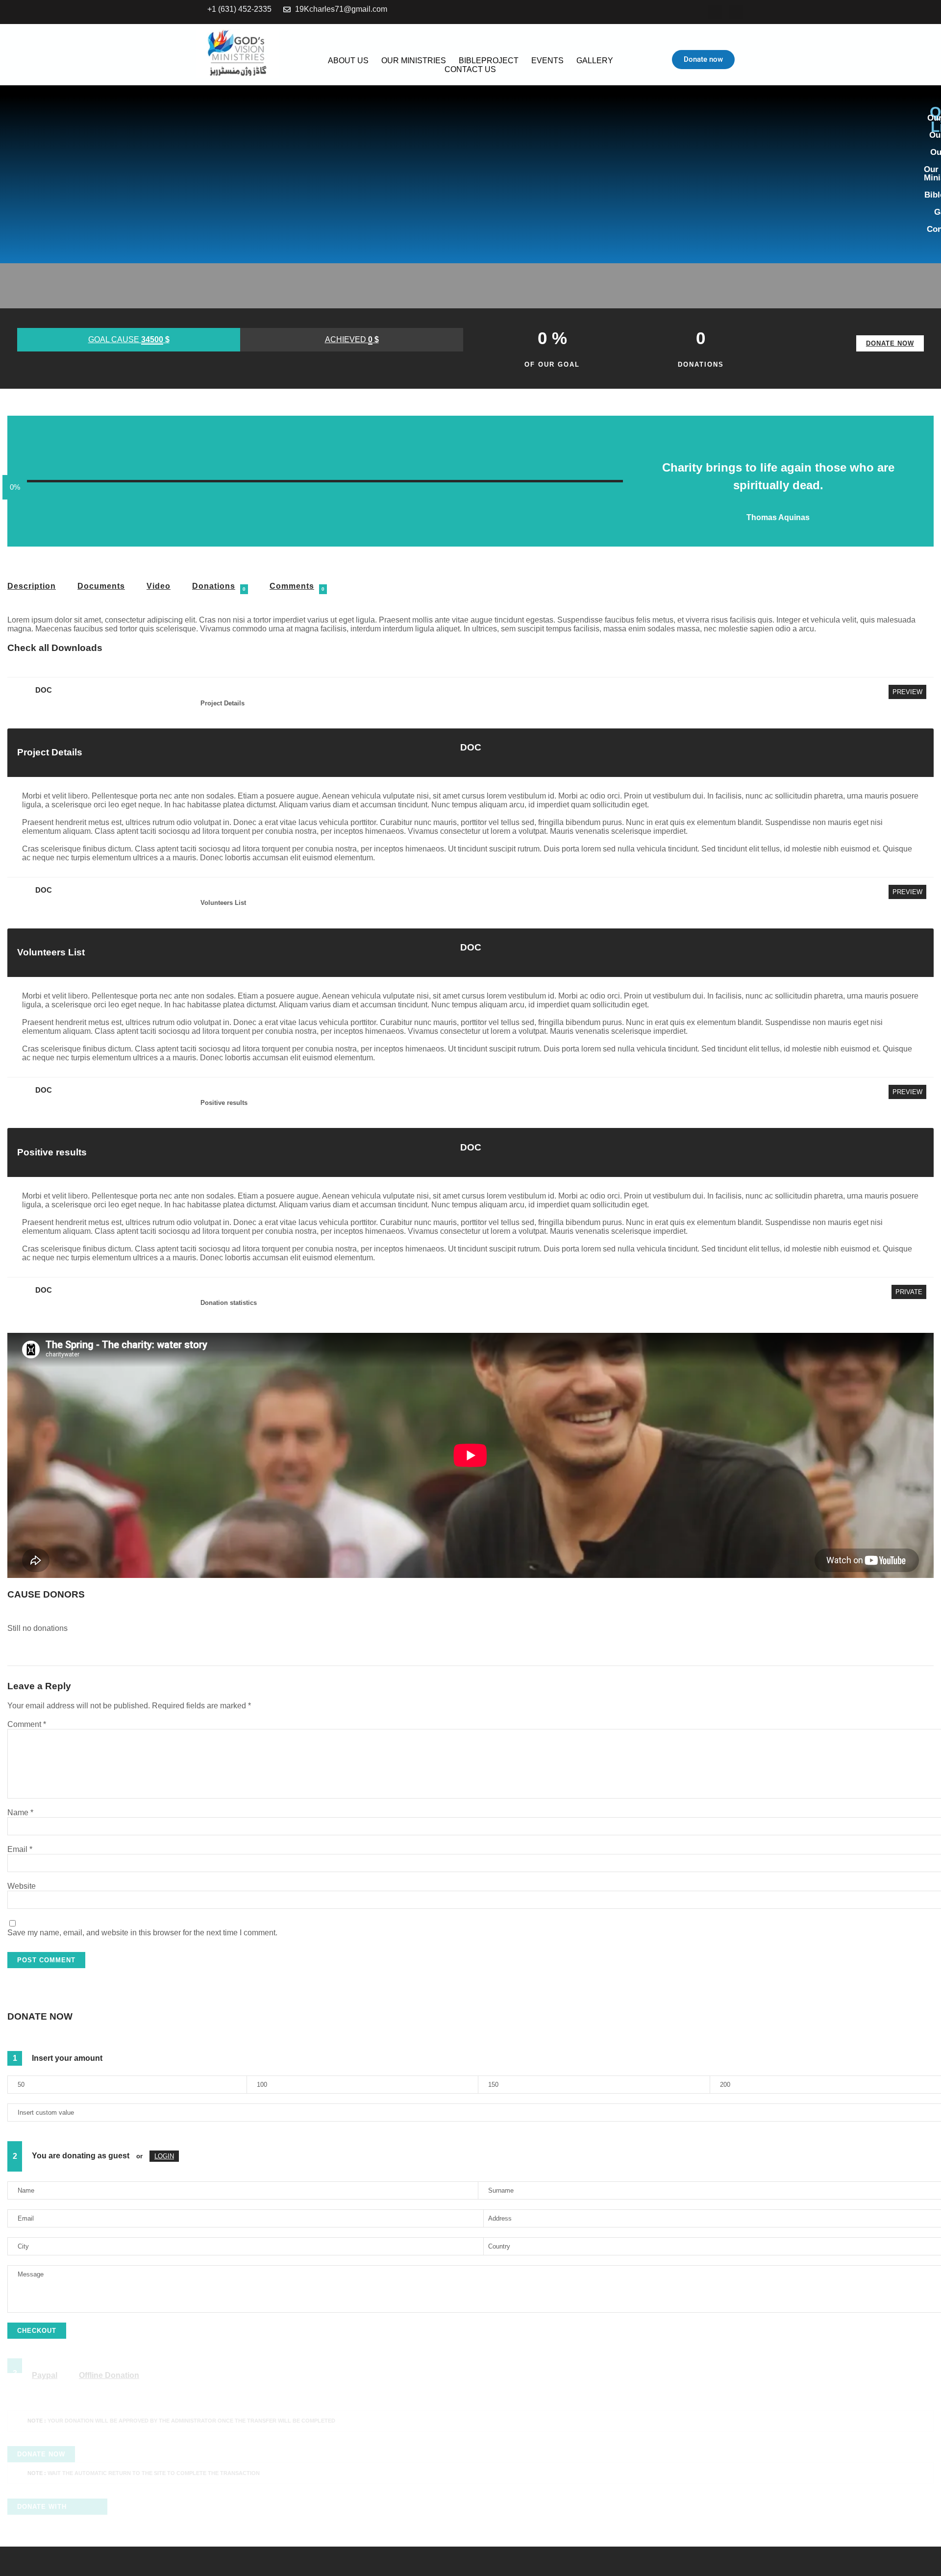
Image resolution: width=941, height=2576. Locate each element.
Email (20, 1849)
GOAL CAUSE (129, 339)
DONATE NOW (890, 343)
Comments (292, 586)
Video (159, 586)
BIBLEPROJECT (489, 61)
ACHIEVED (352, 339)
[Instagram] (736, 12)
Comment (27, 1724)
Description (32, 586)
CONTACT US (470, 69)
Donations (214, 586)
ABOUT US (348, 61)
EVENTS (547, 61)
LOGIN (164, 2156)
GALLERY (595, 61)
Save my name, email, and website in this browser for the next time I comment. (142, 1933)
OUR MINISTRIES (414, 61)
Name (20, 1813)
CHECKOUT (37, 2331)
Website (22, 1886)
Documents (101, 586)
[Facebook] (715, 12)
